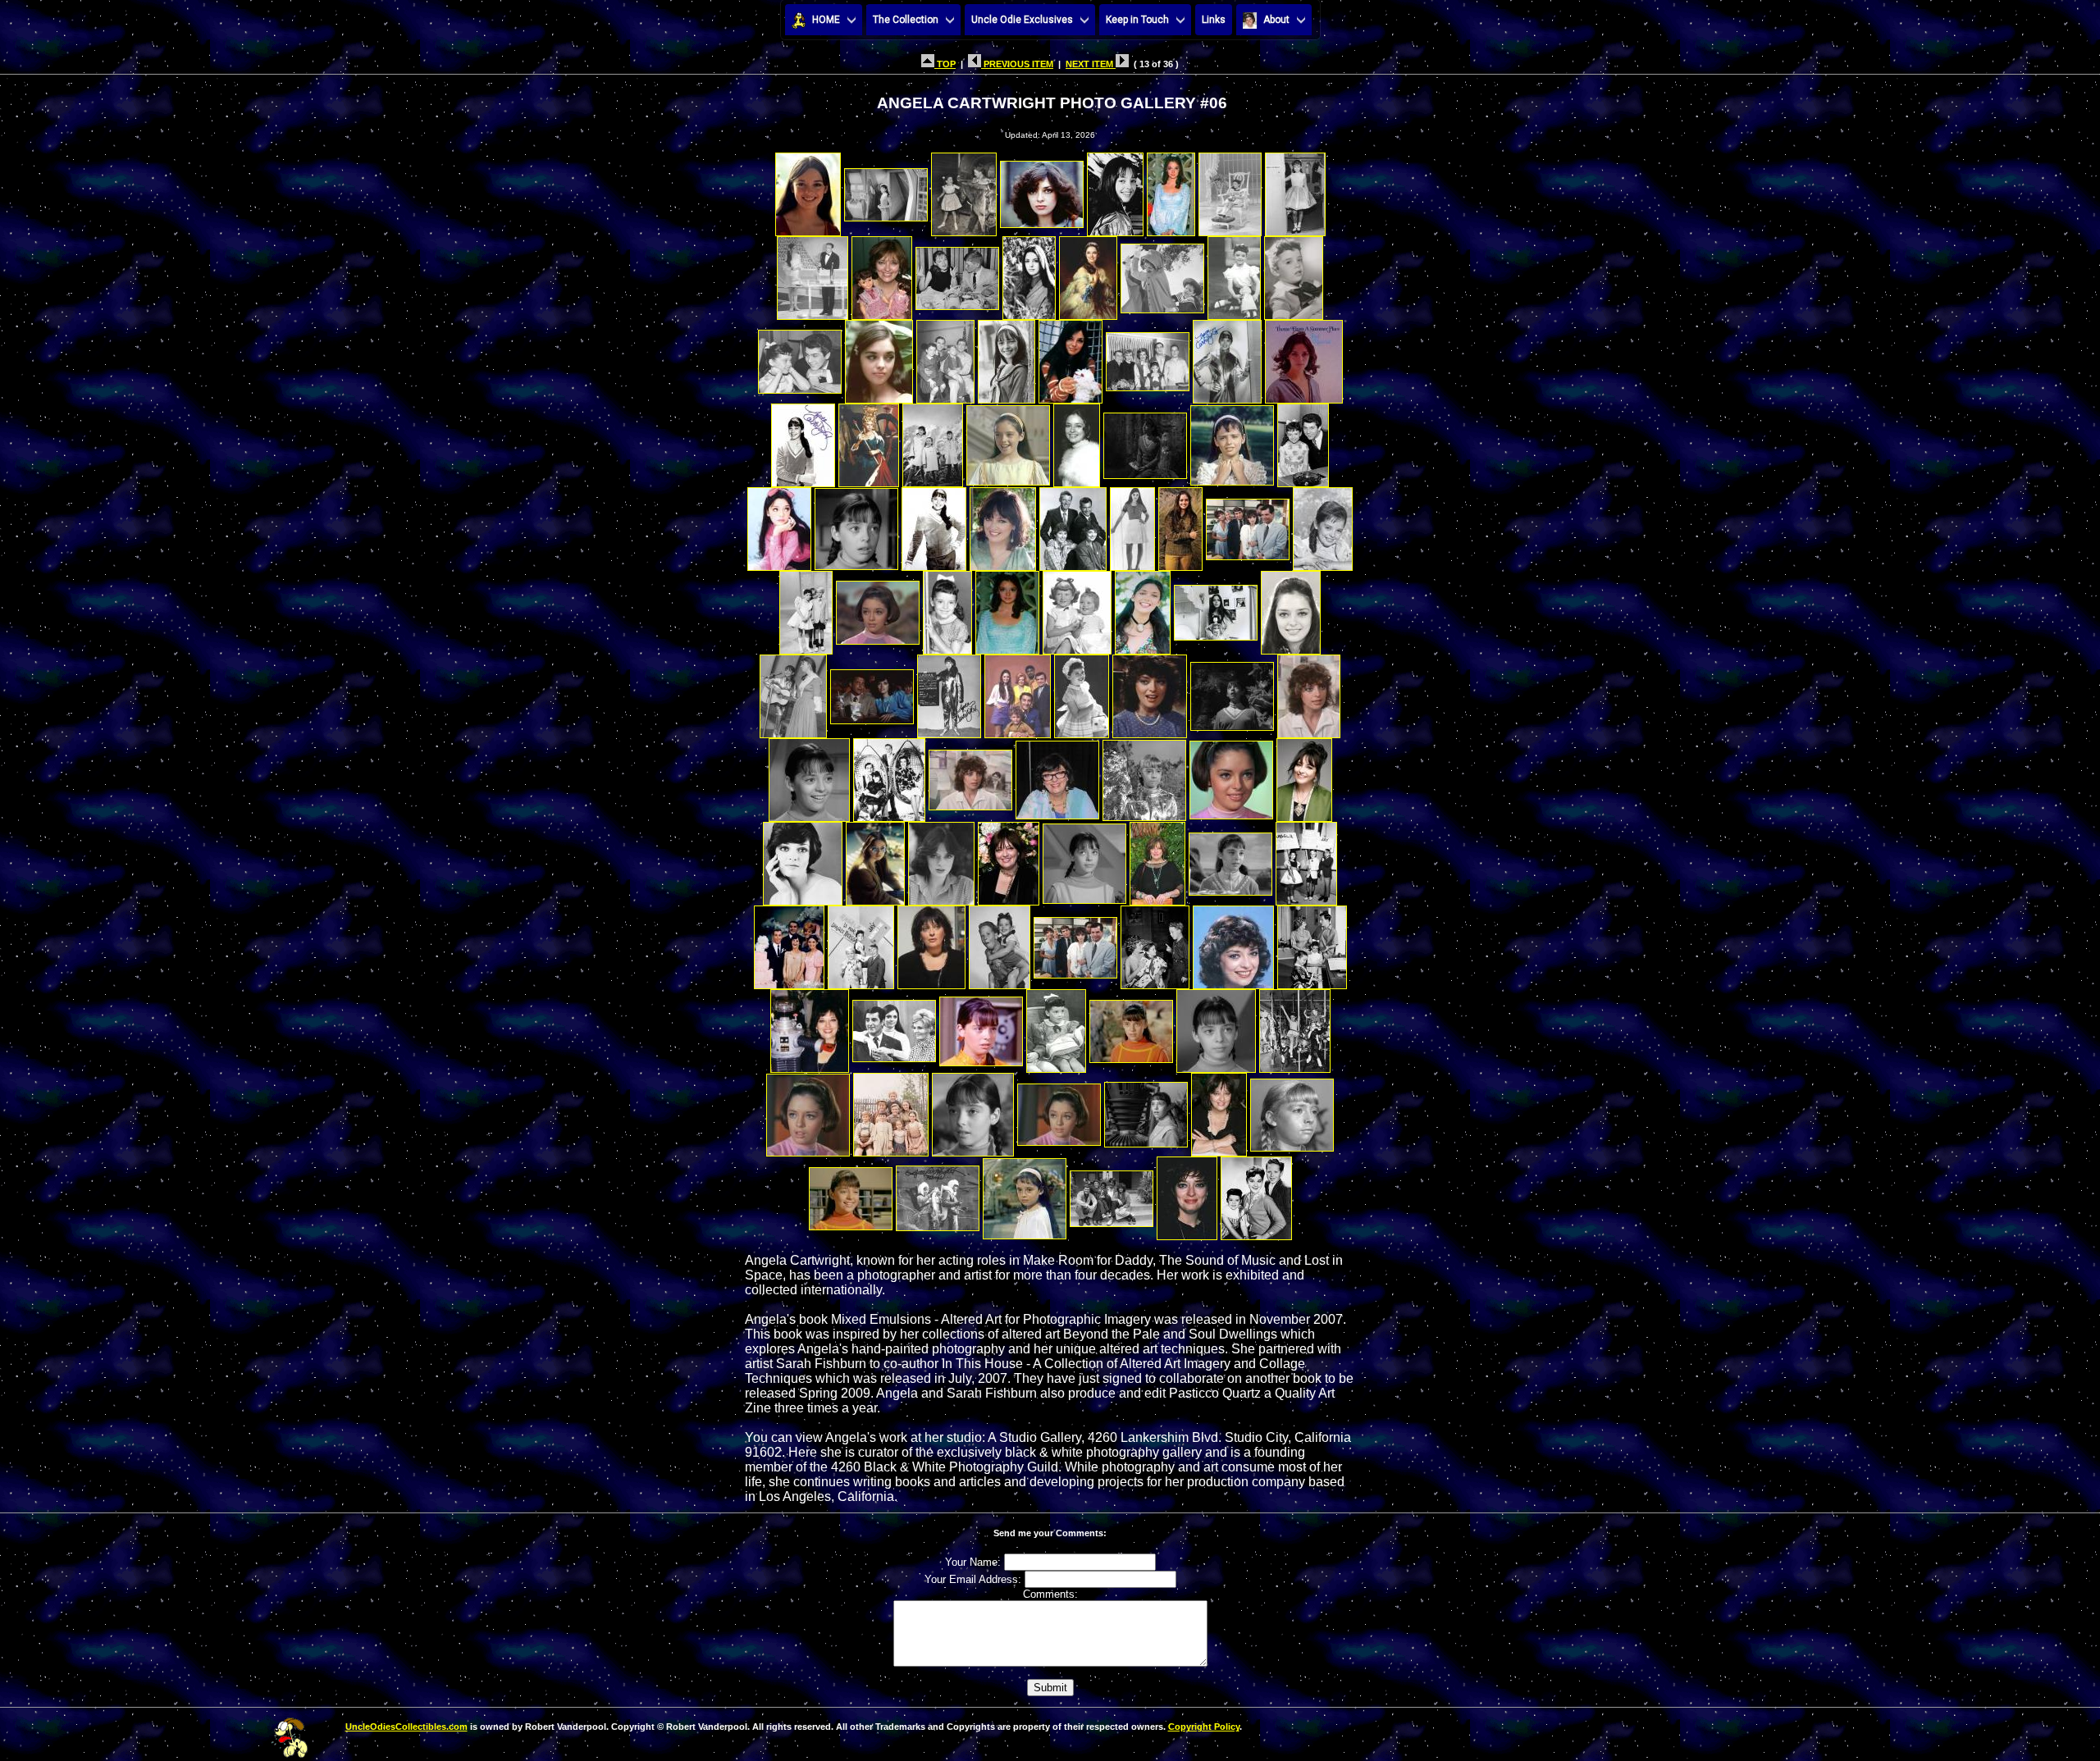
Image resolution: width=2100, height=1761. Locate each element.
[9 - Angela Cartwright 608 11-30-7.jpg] (813, 274)
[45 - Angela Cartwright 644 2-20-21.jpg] (1007, 608)
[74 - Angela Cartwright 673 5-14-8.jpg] (861, 943)
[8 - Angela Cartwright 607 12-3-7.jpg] (1295, 190)
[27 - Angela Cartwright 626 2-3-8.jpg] (933, 441)
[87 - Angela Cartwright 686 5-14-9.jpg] (1295, 1026)
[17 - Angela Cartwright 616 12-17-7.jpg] (800, 357)
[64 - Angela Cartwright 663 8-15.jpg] (1304, 776)
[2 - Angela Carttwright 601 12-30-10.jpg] (886, 190)
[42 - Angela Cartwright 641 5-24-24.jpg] (806, 608)
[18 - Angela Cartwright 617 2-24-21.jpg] (879, 357)
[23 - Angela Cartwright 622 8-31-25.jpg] (1227, 357)
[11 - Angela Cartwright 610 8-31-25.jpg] (957, 274)
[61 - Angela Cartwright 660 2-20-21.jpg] (1057, 776)
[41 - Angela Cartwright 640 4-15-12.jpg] (1323, 525)
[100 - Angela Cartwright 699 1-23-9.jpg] (1256, 1194)
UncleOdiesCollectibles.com (406, 1727)
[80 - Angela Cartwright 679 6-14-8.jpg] (1312, 943)
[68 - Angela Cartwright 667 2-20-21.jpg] (1009, 859)
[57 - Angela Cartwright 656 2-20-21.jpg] (1309, 692)
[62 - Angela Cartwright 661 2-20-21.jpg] (1144, 776)
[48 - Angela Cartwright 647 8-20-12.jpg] (1216, 608)
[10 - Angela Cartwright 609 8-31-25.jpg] (882, 274)
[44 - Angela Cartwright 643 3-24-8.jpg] (947, 608)
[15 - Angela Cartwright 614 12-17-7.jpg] (1234, 274)
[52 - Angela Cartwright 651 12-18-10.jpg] (949, 692)
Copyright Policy (1204, 1727)
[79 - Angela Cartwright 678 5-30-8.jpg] (1233, 943)
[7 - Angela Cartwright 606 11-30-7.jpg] (1230, 190)
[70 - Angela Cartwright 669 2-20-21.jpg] (1157, 859)
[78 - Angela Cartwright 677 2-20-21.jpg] (1155, 943)
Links (1214, 20)
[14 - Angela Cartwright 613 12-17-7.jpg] (1162, 274)
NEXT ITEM (1091, 64)
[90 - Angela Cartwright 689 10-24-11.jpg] (973, 1110)
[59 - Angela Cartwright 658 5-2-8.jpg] (889, 776)
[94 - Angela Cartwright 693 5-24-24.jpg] (1292, 1110)
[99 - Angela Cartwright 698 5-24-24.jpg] (1187, 1194)
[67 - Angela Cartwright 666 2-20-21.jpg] (941, 859)
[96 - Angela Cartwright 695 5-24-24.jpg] (938, 1194)
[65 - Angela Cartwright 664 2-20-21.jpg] (803, 859)
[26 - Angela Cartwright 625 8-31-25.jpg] (869, 441)
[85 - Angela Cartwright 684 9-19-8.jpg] (1131, 1026)
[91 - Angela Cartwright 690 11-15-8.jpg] (1059, 1110)
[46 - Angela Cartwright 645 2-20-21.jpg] (1077, 608)
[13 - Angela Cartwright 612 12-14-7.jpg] (1088, 274)
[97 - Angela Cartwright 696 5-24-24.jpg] (1025, 1194)
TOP (945, 64)
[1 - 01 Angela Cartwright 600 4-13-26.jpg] (808, 190)
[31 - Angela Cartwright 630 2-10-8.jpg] (1232, 441)
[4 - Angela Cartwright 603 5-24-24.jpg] (1042, 190)
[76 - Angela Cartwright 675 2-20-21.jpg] (1000, 943)
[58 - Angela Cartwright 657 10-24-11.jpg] (809, 776)
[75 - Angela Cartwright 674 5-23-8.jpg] (931, 943)
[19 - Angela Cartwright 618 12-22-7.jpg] (945, 357)
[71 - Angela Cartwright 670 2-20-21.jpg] (1230, 859)
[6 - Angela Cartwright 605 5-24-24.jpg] (1171, 190)
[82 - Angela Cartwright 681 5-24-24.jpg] (894, 1026)
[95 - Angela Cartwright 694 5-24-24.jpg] (851, 1194)
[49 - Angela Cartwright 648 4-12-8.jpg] (1291, 608)
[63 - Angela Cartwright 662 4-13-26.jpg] (1231, 776)
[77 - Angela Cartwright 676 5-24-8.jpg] (1075, 943)
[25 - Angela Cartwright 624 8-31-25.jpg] (803, 441)
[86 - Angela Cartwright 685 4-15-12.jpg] (1216, 1026)
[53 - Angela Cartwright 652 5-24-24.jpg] (1018, 692)
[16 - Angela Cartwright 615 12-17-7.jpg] (1294, 274)
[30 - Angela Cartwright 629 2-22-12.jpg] (1145, 441)
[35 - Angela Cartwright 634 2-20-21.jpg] (934, 525)
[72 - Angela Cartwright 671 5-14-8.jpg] (1306, 859)
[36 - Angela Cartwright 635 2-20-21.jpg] (1003, 525)
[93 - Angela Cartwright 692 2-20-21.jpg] (1219, 1110)
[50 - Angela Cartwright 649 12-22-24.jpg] (793, 692)
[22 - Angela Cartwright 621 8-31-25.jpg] (1148, 357)
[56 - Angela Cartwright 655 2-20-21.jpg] (1232, 692)
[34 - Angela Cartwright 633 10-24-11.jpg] (856, 525)
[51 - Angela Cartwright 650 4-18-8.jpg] (872, 692)
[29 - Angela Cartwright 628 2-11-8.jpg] (1077, 441)
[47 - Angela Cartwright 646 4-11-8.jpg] (1143, 608)
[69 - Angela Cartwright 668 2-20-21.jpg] (1084, 859)
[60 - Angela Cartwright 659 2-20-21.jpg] (970, 776)
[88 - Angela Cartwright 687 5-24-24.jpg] (808, 1110)
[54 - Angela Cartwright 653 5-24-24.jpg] (1082, 692)
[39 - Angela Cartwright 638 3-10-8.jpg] (1180, 525)
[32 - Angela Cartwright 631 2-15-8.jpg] (1303, 441)
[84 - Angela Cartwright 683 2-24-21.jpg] (1056, 1026)
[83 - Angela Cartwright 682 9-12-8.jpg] (981, 1026)
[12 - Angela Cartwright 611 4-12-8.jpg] (1029, 274)
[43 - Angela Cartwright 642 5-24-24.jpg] (878, 608)
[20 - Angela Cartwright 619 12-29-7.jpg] (1007, 357)
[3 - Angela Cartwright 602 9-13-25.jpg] (964, 190)
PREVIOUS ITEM (1017, 64)
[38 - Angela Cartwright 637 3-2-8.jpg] (1132, 525)
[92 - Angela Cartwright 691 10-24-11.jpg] (1146, 1110)
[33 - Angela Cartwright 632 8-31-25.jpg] (779, 525)
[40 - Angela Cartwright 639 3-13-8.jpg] (1248, 525)
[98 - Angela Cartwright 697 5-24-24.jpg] (1112, 1194)
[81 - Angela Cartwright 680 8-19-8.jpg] (810, 1026)
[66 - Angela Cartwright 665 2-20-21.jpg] (875, 859)
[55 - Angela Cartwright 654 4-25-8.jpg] (1150, 692)
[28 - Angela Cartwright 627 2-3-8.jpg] (1008, 441)
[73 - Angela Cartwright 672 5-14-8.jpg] (789, 943)
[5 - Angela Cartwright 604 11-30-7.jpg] (1115, 190)
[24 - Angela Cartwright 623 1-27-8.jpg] (1304, 357)
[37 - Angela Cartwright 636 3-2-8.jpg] (1073, 525)
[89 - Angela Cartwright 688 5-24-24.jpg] (891, 1110)
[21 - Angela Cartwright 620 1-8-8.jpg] (1071, 357)
